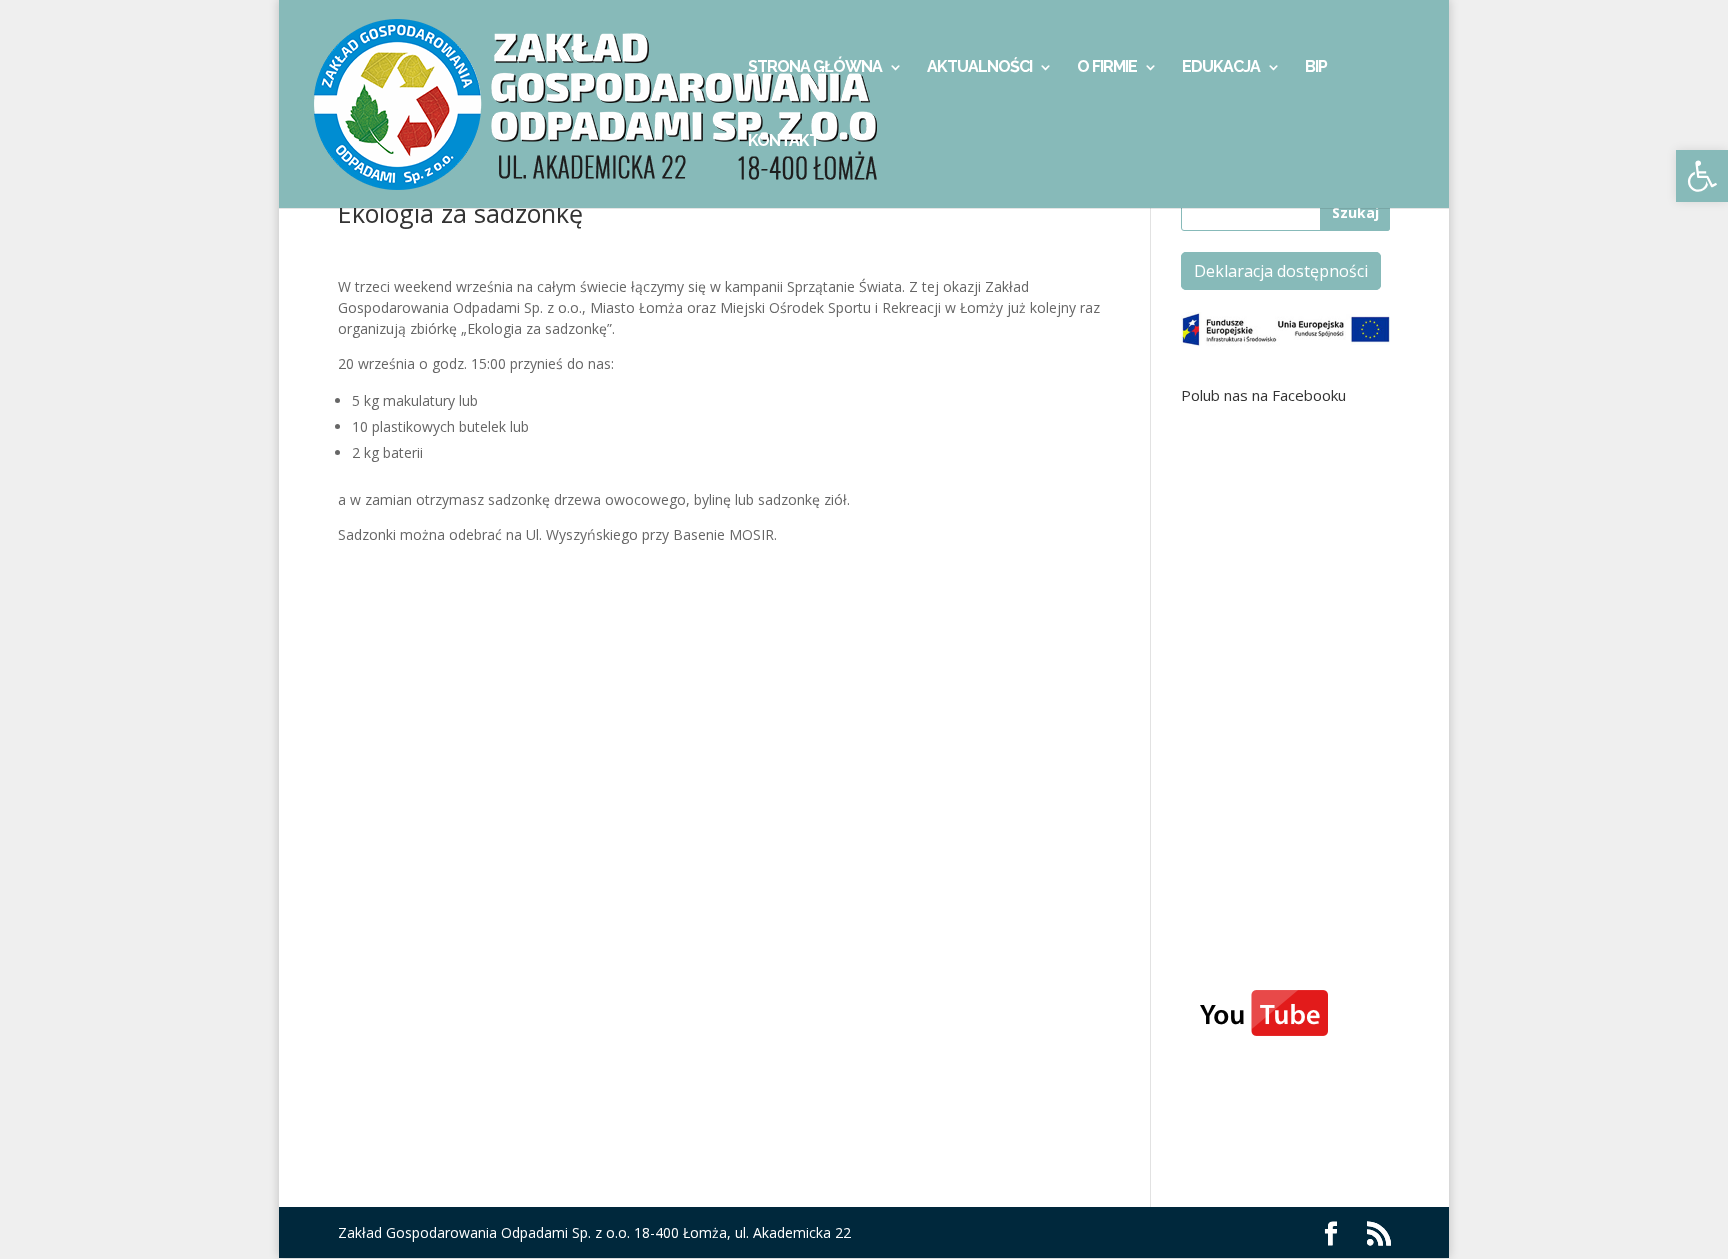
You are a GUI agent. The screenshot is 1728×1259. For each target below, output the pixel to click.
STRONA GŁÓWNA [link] (815, 68)
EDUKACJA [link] (1221, 68)
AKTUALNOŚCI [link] (979, 68)
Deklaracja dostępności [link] (1281, 271)
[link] (1702, 176)
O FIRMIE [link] (1107, 68)
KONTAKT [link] (783, 142)
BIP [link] (1316, 68)
